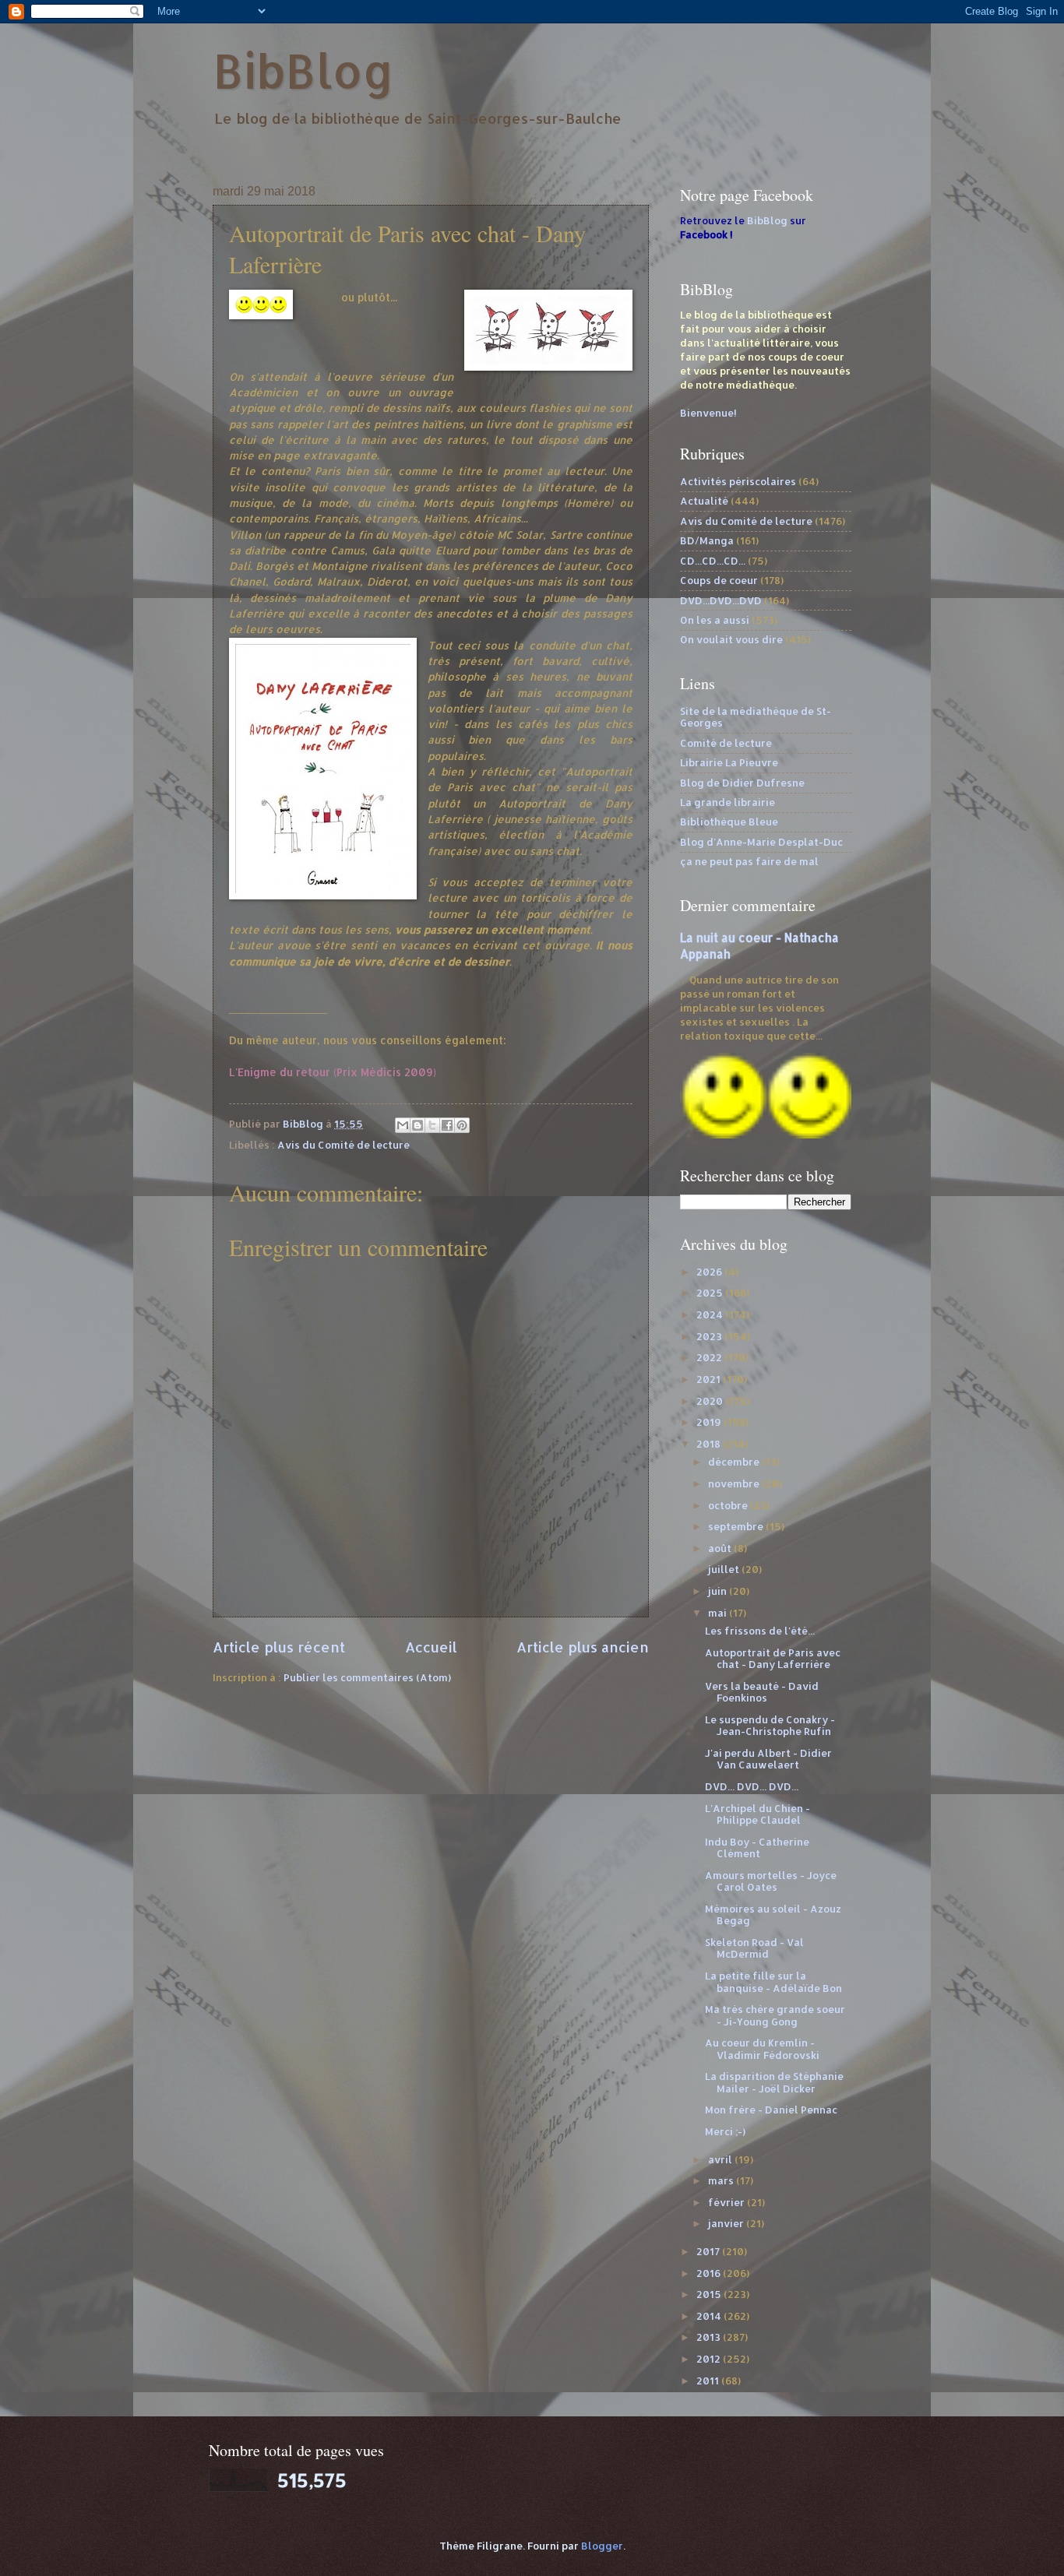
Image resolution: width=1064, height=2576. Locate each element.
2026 (710, 1272)
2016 (710, 2273)
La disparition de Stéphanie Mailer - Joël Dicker (774, 2082)
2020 (711, 1401)
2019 (710, 1422)
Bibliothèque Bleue (729, 822)
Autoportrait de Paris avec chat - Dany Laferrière (773, 1658)
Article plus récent (279, 1647)
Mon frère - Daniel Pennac (771, 2110)
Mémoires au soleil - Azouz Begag (773, 1914)
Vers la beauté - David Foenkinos (762, 1692)
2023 (710, 1336)
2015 (710, 2294)
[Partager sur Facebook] (447, 1125)
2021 (710, 1379)
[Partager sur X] (432, 1125)
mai (719, 1613)
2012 (710, 2359)
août (721, 1548)
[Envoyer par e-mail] (403, 1125)
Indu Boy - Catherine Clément (757, 1848)
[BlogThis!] (417, 1125)
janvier (727, 2223)
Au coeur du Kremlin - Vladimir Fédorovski (762, 2048)
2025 (711, 1293)
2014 (710, 2316)
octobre (729, 1505)
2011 (709, 2381)
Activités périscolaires (738, 481)
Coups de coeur (719, 580)
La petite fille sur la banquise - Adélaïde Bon (773, 1981)
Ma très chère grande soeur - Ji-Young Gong (775, 2015)
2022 (710, 1357)
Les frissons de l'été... (760, 1631)
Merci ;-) (725, 2131)
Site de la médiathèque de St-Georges (756, 717)
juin (719, 1591)
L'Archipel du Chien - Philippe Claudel (757, 1814)
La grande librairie (728, 802)
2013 (710, 2337)
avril (721, 2159)
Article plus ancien (583, 1647)
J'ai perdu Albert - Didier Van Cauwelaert (768, 1759)
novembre (735, 1483)
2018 (710, 1444)
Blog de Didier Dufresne (742, 783)
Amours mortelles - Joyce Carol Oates (771, 1881)
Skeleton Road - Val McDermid (754, 1948)
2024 (711, 1314)
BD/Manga (707, 540)
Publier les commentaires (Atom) (367, 1677)
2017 (709, 2251)
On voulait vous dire (731, 639)
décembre (735, 1462)
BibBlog (303, 70)
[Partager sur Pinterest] (462, 1125)
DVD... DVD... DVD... (752, 1786)
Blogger (602, 2546)
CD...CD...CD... (713, 561)
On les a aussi (715, 620)
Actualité (704, 501)
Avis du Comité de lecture (344, 1145)
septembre (737, 1526)
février (728, 2202)
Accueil (431, 1647)
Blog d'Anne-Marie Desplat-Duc (761, 842)
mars (722, 2180)
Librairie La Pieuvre (729, 762)
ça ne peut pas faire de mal (749, 861)
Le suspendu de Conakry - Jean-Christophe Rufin (770, 1725)
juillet (725, 1569)
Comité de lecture (726, 743)
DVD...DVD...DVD (721, 600)
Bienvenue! (708, 413)
